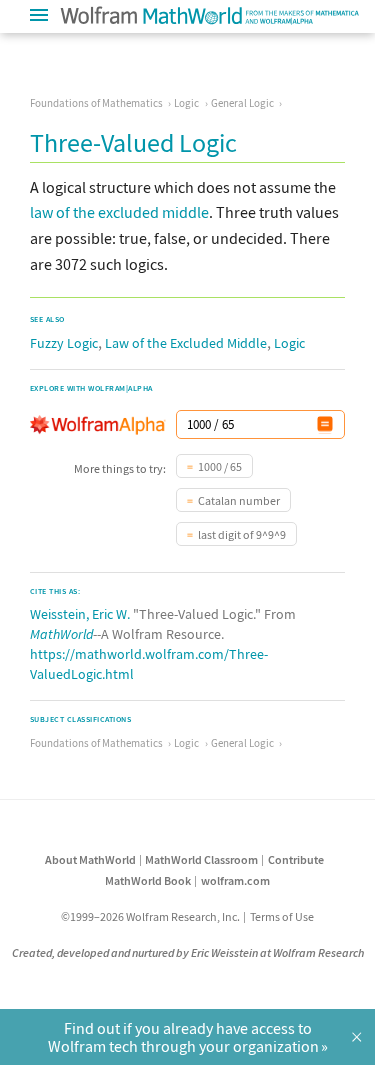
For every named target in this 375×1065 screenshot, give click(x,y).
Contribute (296, 859)
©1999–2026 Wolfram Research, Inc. (150, 916)
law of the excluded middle (119, 212)
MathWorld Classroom (201, 859)
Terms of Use (282, 916)
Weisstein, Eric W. (80, 614)
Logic (186, 103)
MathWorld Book (148, 880)
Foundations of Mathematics (96, 103)
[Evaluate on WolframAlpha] (325, 424)
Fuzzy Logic (64, 343)
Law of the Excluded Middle (186, 343)
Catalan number (239, 500)
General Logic (242, 103)
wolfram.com (235, 880)
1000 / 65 (220, 466)
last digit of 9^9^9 (242, 534)
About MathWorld (90, 859)
